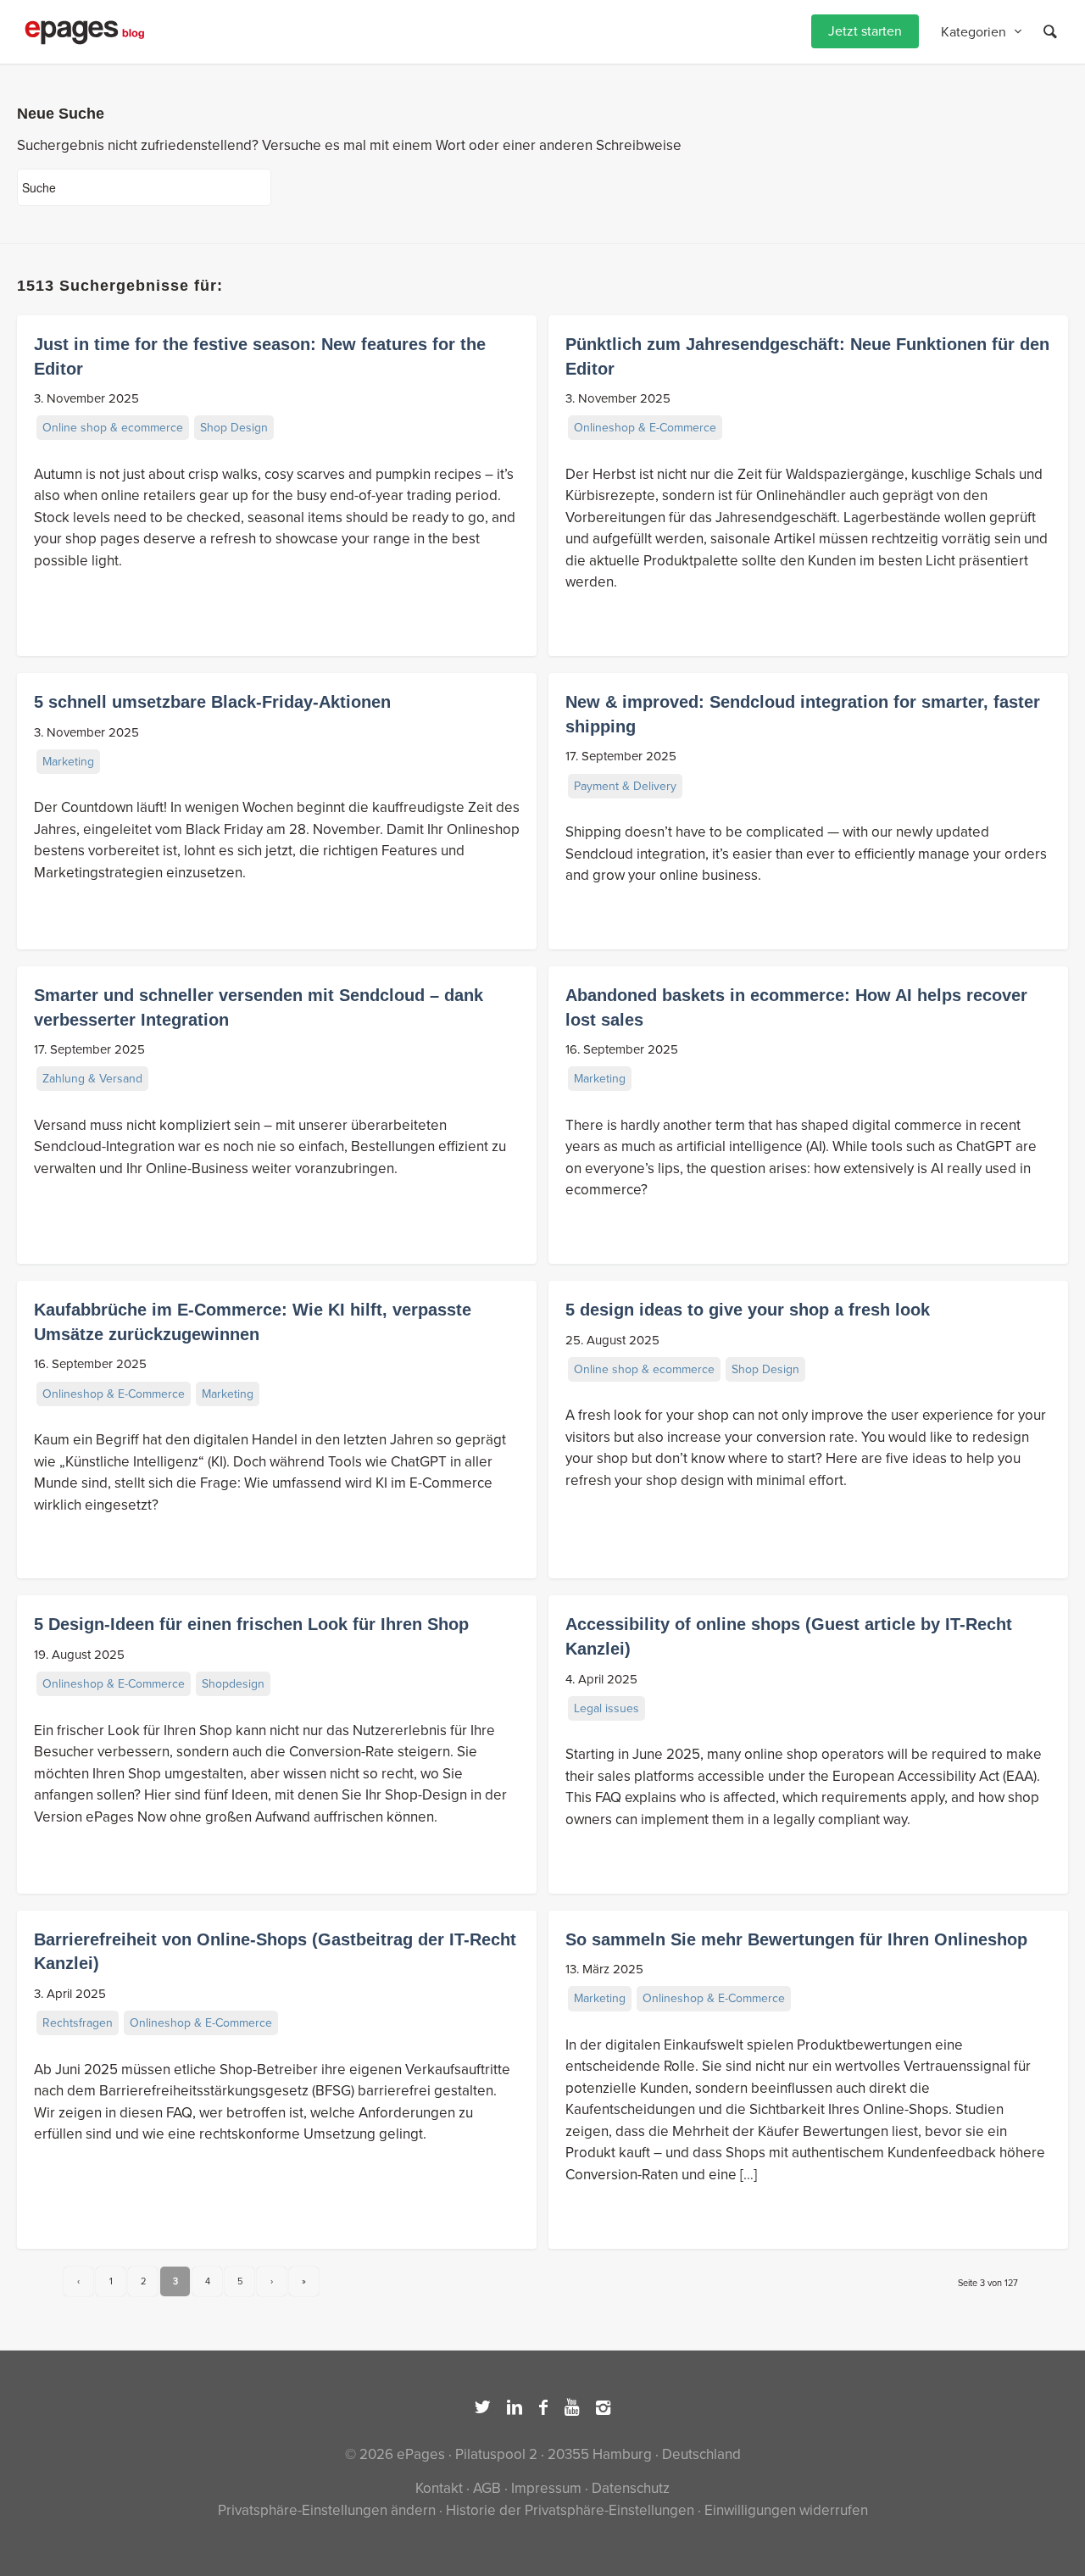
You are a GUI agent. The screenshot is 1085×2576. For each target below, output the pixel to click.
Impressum (546, 2488)
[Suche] (1050, 32)
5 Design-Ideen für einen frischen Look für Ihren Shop (251, 1624)
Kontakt (439, 2488)
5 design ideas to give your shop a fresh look (748, 1310)
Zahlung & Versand (92, 1079)
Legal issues (606, 1708)
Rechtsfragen (78, 2023)
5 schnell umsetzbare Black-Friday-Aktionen (212, 702)
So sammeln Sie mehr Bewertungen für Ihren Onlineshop (796, 1939)
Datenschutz (631, 2488)
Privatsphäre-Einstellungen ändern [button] (327, 2510)
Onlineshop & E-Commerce (645, 428)
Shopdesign (233, 1684)
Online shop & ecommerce (113, 428)
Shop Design (234, 428)
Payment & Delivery (625, 786)
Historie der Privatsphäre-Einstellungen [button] (570, 2510)
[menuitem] (865, 32)
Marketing (68, 762)
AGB (487, 2488)
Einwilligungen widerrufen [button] (786, 2510)
